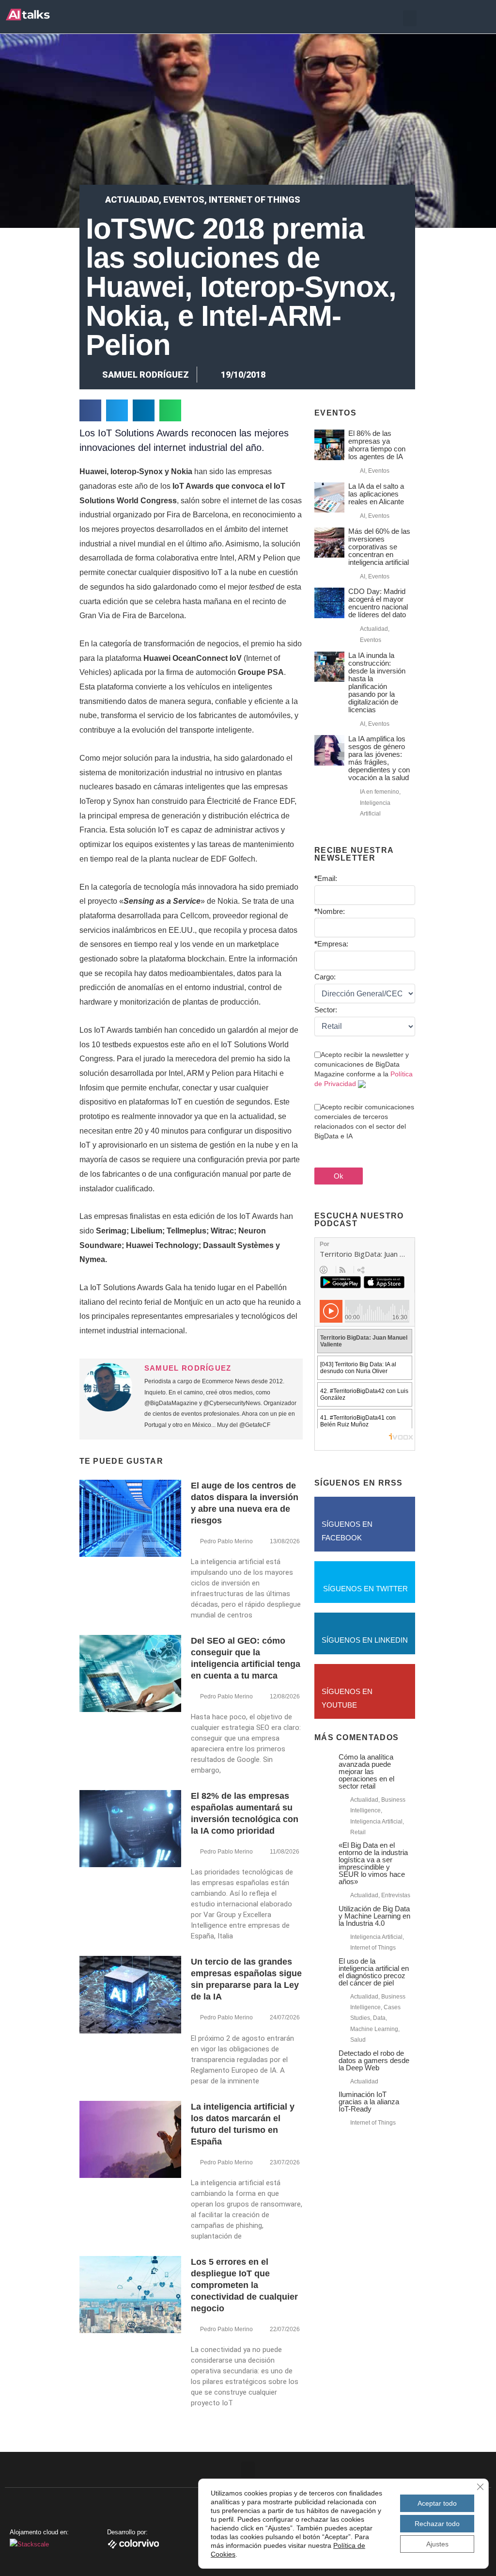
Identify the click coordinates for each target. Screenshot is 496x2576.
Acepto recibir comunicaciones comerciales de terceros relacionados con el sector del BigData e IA (364, 1121)
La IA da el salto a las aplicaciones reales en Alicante (376, 494)
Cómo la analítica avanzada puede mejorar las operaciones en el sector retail (366, 1771)
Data (379, 2018)
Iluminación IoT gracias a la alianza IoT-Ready (369, 2102)
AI (363, 471)
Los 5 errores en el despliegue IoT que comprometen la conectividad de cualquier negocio (244, 2285)
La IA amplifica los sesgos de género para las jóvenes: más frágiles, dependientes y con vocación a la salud (379, 758)
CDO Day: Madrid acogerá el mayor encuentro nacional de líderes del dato (378, 603)
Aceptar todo (437, 2503)
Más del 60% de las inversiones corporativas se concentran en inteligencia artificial (379, 547)
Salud (358, 2040)
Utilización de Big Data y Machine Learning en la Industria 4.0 (374, 1916)
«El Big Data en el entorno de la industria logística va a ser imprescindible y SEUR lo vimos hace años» (373, 1863)
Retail (358, 1832)
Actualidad (132, 200)
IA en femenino (380, 792)
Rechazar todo (437, 2524)
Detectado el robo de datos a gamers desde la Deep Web (374, 2060)
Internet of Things (255, 200)
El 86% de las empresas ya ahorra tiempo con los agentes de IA (377, 445)
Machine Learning (374, 2029)
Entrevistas (396, 1895)
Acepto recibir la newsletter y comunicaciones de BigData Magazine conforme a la (364, 1069)
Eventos (184, 200)
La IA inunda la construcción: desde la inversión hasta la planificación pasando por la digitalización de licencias (377, 682)
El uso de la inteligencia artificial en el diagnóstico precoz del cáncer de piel (374, 1972)
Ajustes (437, 2544)
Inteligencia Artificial (376, 1822)
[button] (410, 18)
